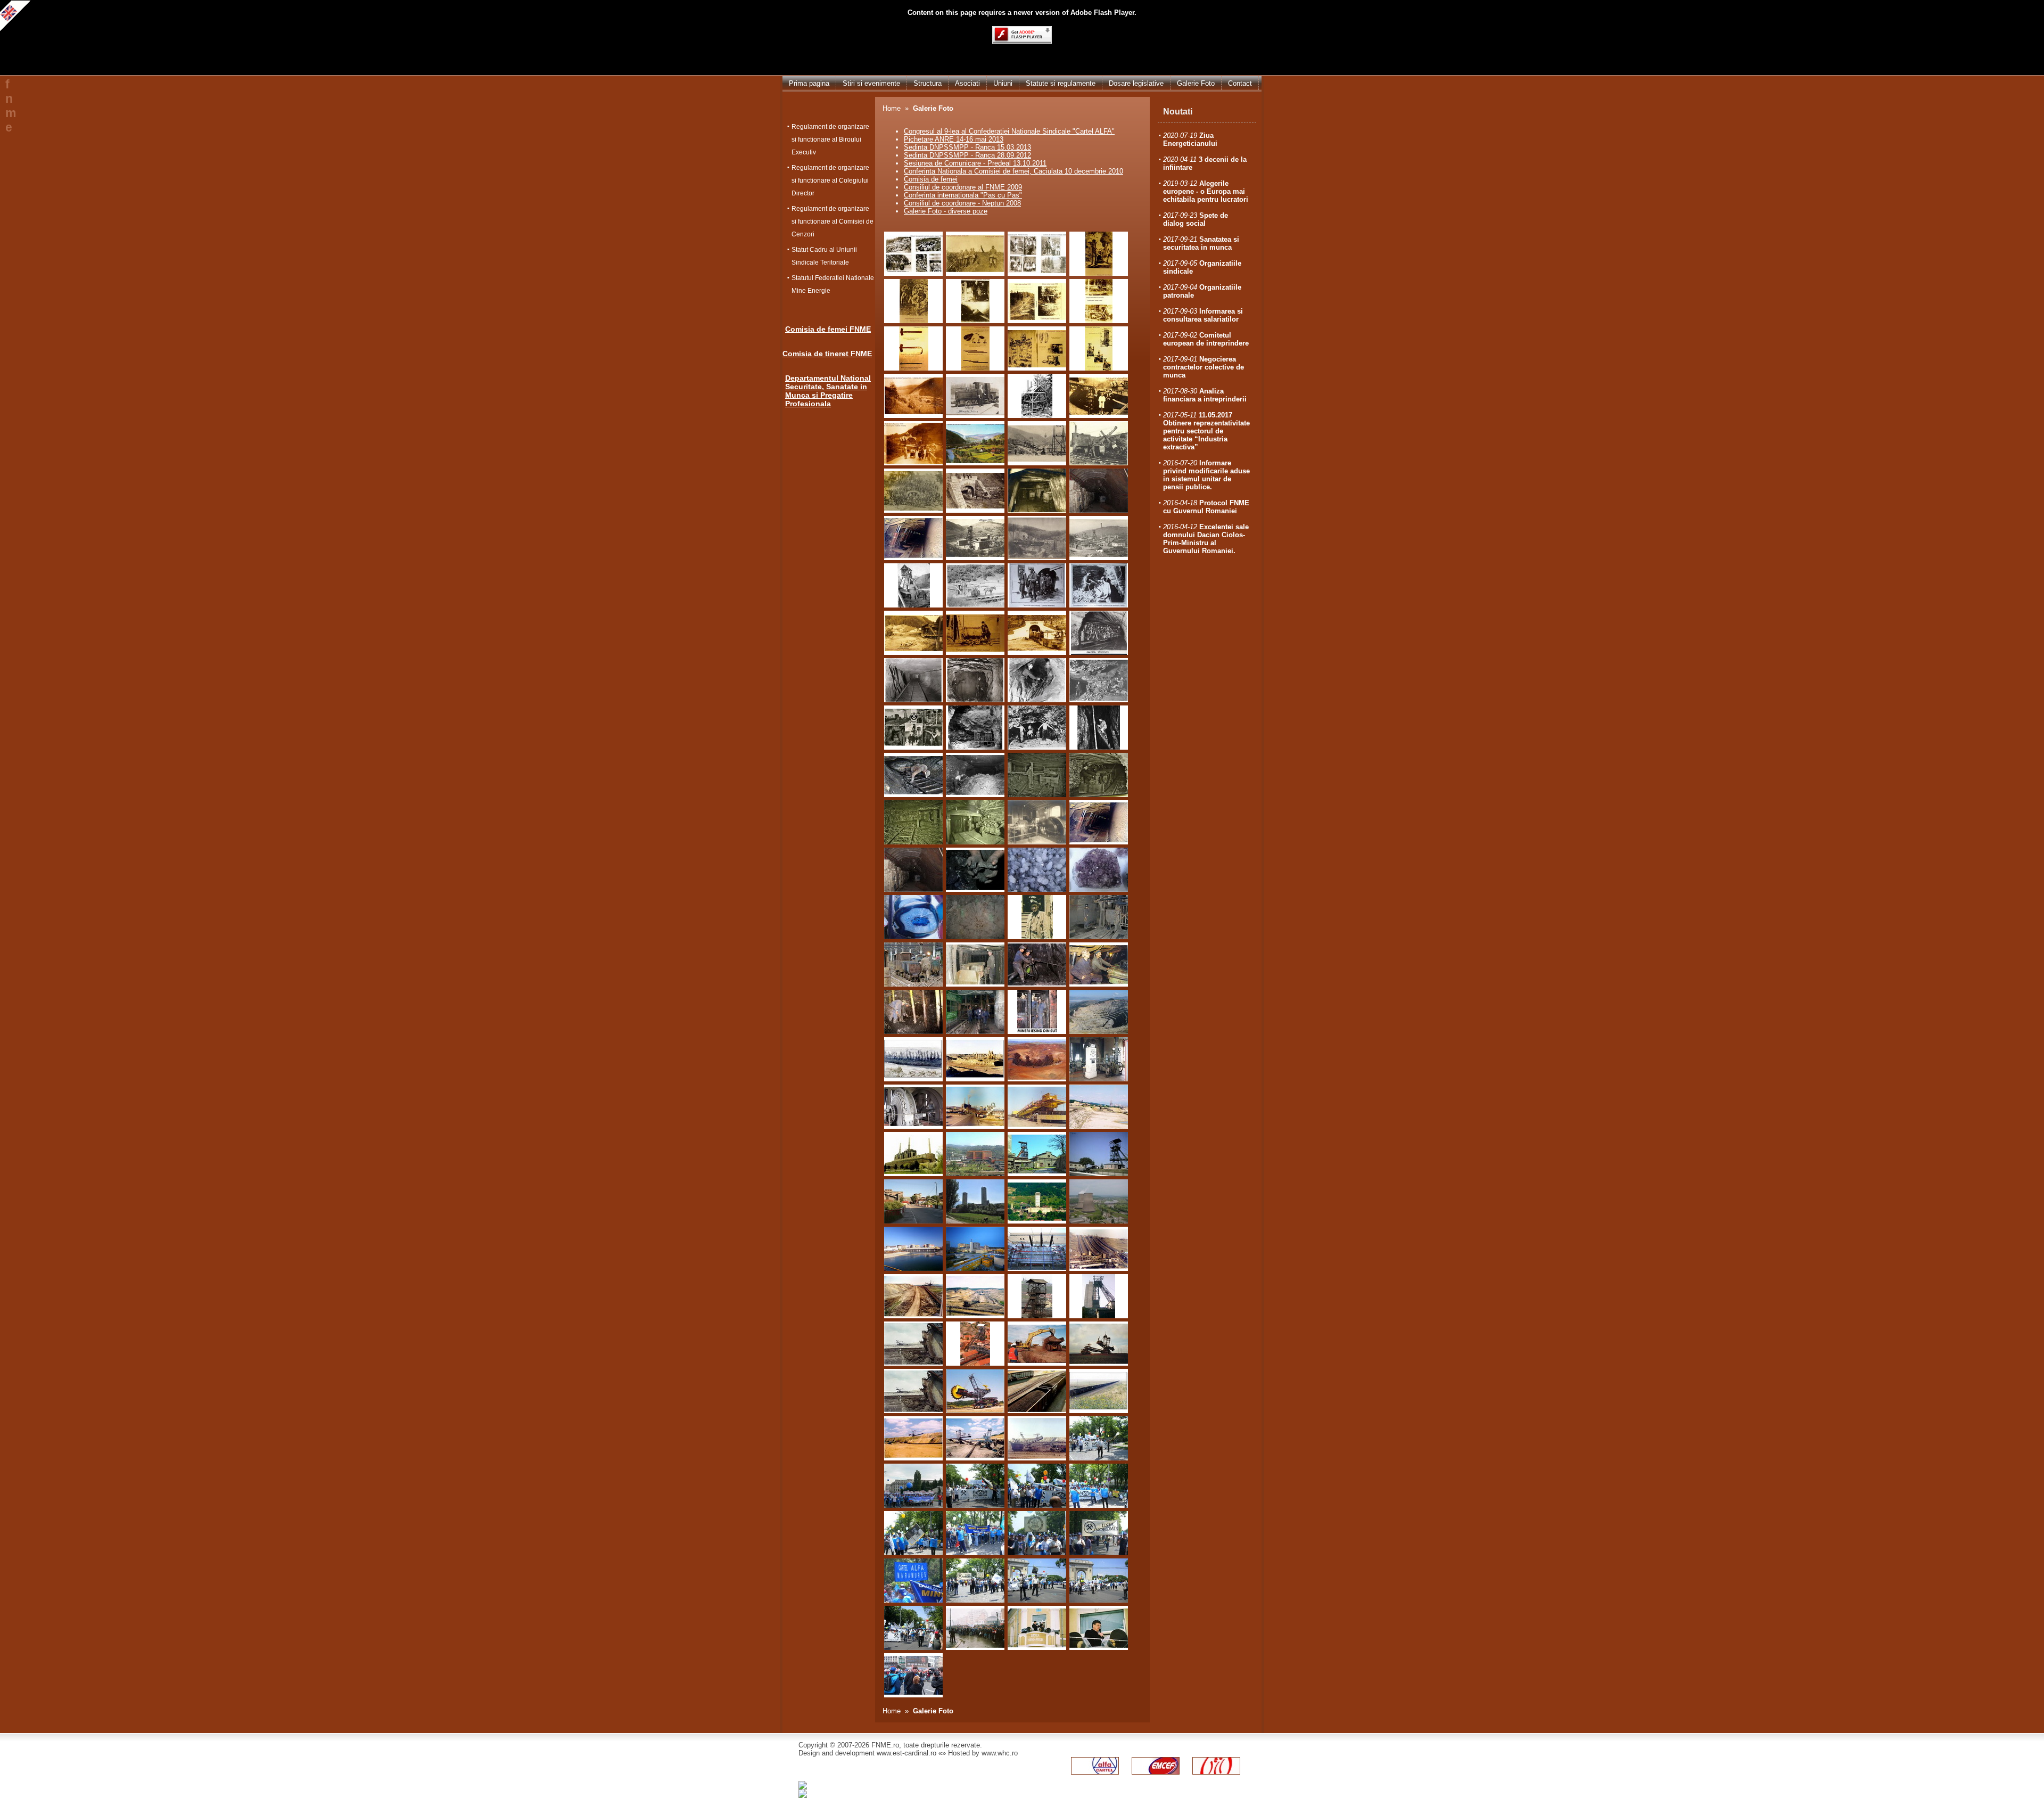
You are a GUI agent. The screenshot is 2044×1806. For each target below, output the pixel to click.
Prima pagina (809, 83)
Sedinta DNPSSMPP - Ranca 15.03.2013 (967, 147)
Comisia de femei (931, 179)
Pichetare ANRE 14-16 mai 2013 (954, 139)
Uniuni (1003, 83)
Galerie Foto (1196, 83)
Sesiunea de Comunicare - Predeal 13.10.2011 (975, 163)
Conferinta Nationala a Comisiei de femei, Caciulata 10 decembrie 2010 (1013, 171)
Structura (928, 83)
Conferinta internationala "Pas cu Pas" (963, 195)
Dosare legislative (1136, 83)
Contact (1240, 83)
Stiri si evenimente (871, 83)
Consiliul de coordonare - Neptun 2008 (962, 203)
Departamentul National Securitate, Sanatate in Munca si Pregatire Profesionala (828, 391)
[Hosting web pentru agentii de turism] (859, 1793)
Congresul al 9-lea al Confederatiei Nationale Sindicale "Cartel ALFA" (1009, 131)
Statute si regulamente (1061, 83)
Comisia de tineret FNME (827, 354)
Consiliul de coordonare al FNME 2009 (963, 187)
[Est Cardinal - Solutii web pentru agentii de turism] (879, 1785)
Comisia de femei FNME (828, 329)
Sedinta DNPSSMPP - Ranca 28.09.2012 (967, 155)
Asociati (967, 83)
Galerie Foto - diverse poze (946, 211)
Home (892, 108)
